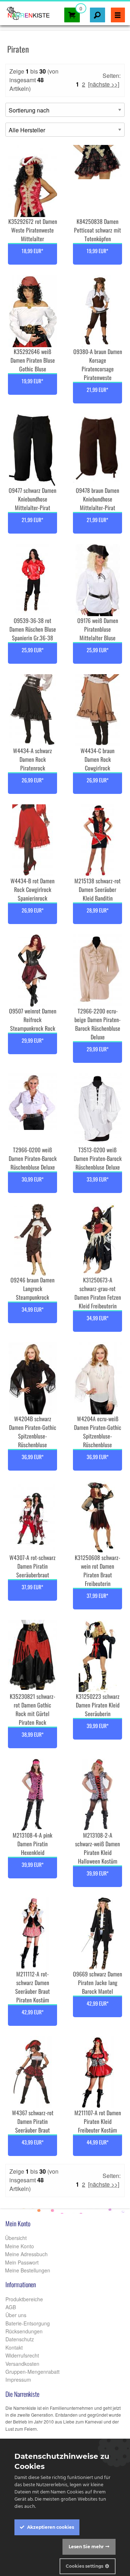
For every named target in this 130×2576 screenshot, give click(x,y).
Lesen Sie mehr (86, 2547)
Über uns (16, 2315)
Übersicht (15, 2238)
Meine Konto (19, 2246)
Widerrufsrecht (22, 2355)
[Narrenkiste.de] (26, 11)
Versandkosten (22, 2364)
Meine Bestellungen (27, 2270)
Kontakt (14, 2347)
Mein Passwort (21, 2262)
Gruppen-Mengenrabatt (32, 2372)
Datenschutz (20, 2339)
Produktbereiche (24, 2299)
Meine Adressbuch (26, 2254)
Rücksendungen (24, 2331)
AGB (11, 2307)
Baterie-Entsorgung (28, 2323)
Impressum (18, 2380)
